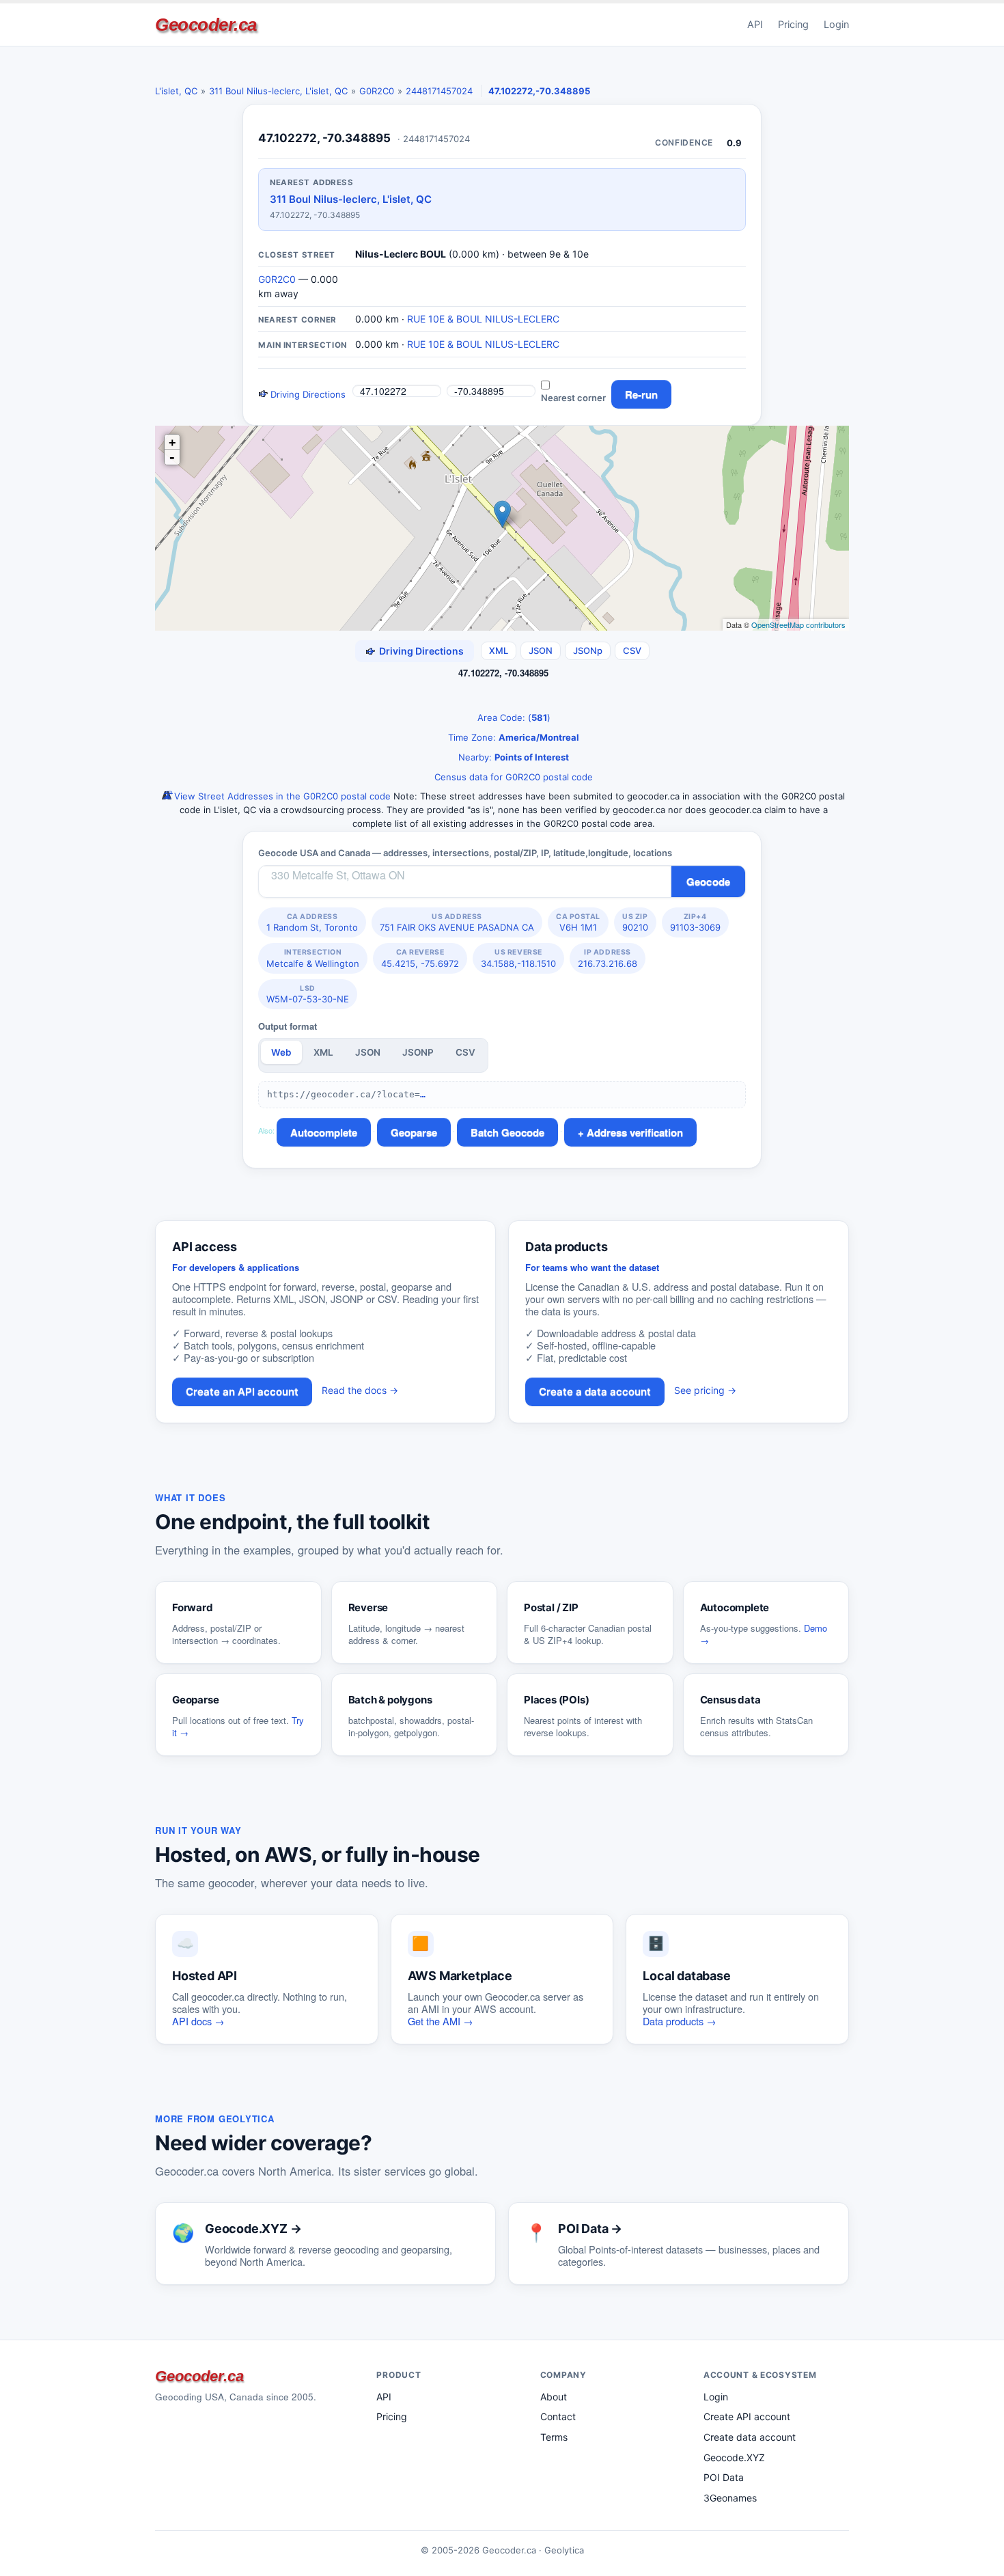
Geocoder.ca (206, 25)
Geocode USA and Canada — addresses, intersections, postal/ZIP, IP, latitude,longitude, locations (465, 853)
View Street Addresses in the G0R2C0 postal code (281, 796)
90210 (635, 922)
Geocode (708, 881)
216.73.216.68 (608, 958)
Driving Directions (307, 394)
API (755, 25)
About (554, 2397)
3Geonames (730, 2498)
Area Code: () (513, 717)
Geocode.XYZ (734, 2457)
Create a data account (595, 1392)
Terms (554, 2437)
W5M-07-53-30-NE (308, 994)
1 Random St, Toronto (312, 922)
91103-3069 (695, 922)
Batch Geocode (507, 1132)
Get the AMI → (441, 2021)
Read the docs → (360, 1390)
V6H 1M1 (578, 922)
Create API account (747, 2416)
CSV (632, 650)
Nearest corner (573, 398)
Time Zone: (512, 737)
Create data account (750, 2437)
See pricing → (705, 1390)
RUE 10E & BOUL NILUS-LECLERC (483, 319)
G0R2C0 (377, 91)
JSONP (418, 1052)
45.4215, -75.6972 (420, 958)
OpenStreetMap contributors (798, 625)
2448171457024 (439, 91)
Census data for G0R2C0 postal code (512, 777)
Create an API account (242, 1392)
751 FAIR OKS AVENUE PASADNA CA (457, 922)
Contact (558, 2416)
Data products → (680, 2021)
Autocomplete (324, 1132)
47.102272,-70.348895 (539, 91)
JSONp (588, 650)
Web (281, 1052)
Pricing (793, 25)
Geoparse (414, 1132)
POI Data (724, 2477)
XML (499, 650)
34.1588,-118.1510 (518, 958)
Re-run (641, 394)
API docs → (198, 2021)
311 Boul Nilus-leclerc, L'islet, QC (278, 91)
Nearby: (512, 757)
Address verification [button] (635, 1132)
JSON (541, 650)
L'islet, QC (176, 91)
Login (836, 25)
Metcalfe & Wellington (313, 958)
